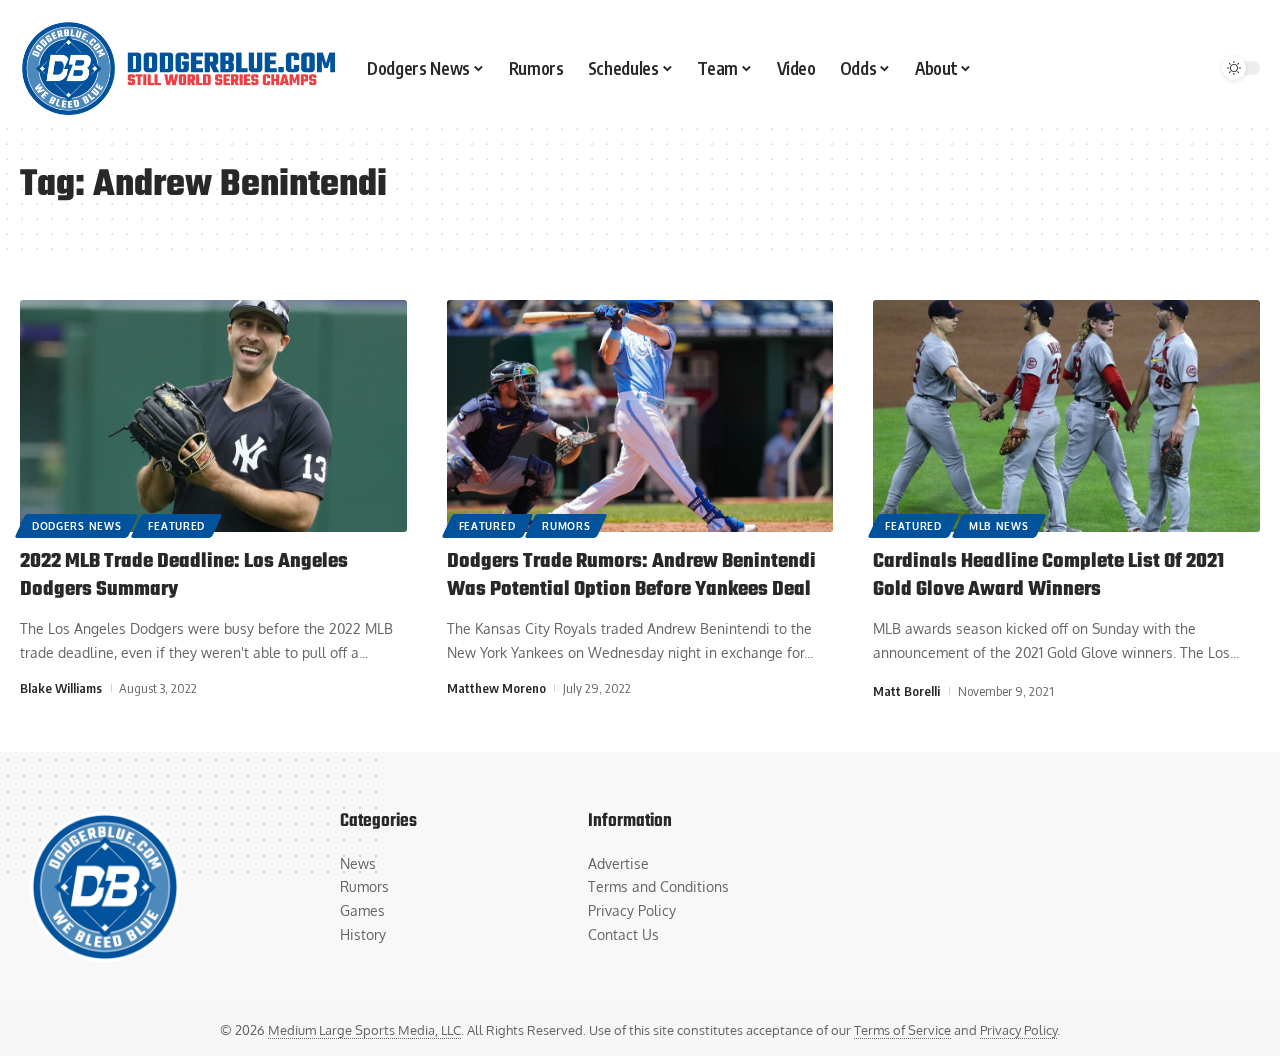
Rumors (566, 526)
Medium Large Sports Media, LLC (364, 1030)
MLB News (999, 526)
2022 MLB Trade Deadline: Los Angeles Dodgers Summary (184, 576)
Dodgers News (76, 526)
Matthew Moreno (496, 688)
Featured (176, 526)
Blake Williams (61, 688)
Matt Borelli (906, 691)
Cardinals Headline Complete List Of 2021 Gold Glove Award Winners (1048, 576)
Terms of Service (902, 1030)
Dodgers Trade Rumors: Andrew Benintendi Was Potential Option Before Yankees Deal (631, 576)
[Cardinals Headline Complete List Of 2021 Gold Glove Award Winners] (1066, 416)
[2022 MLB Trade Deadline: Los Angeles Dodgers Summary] (213, 416)
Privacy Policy (1018, 1030)
